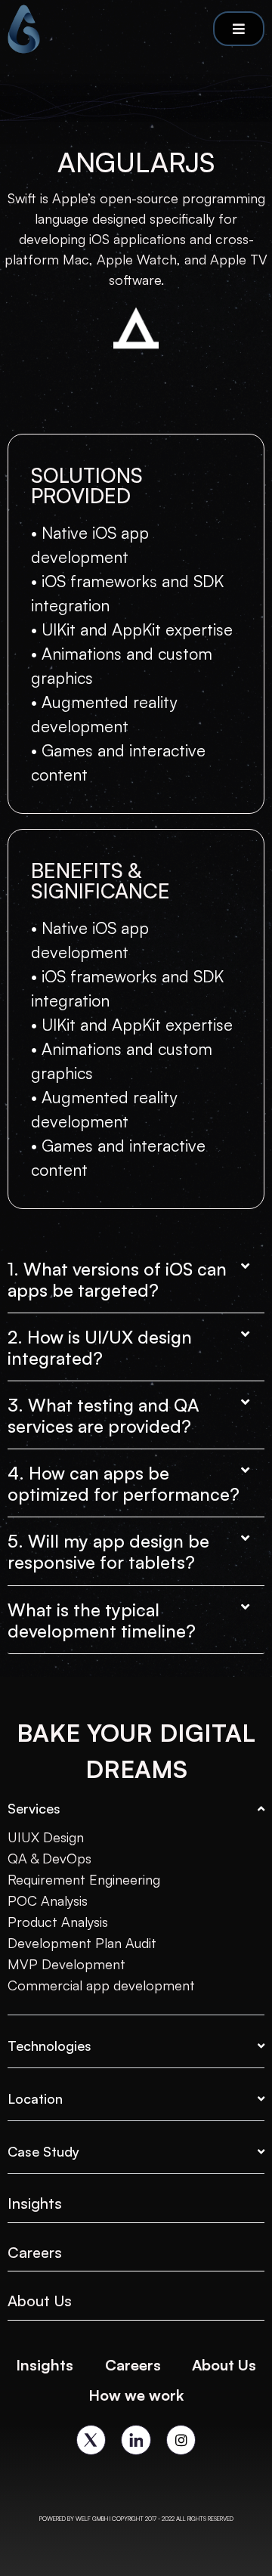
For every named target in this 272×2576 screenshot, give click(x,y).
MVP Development (66, 1964)
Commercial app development (101, 1985)
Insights (45, 2365)
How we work (136, 2395)
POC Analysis (48, 1900)
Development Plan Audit (82, 1943)
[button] (136, 1273)
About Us (40, 2301)
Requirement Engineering (84, 1879)
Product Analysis (58, 1922)
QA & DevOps (49, 1858)
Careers (35, 2252)
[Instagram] (181, 2440)
